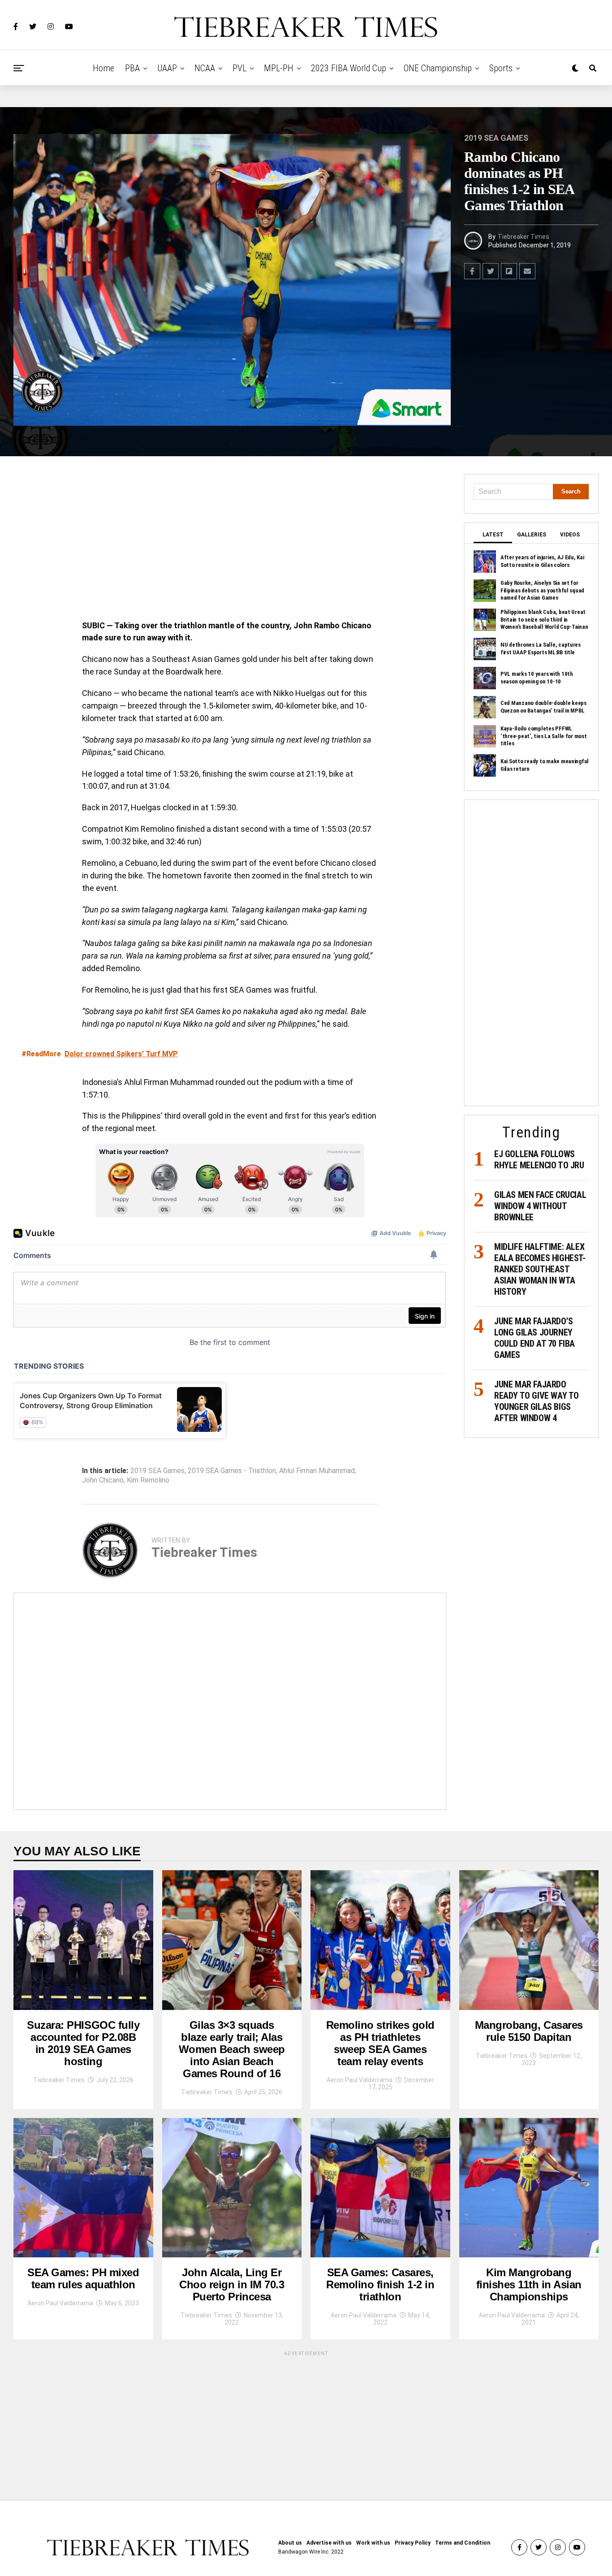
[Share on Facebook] (472, 271)
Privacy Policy (413, 2543)
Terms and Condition (463, 2543)
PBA (132, 68)
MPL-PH (279, 68)
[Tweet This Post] (491, 271)
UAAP (167, 68)
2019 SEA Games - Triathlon (232, 1471)
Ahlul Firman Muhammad (317, 1471)
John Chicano (103, 1480)
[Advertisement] (230, 540)
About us (290, 2543)
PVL (239, 68)
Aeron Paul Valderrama (360, 2080)
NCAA (205, 68)
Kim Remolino (148, 1480)
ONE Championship (438, 68)
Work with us (373, 2543)
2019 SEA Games (157, 1471)
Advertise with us (329, 2543)
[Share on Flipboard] (509, 271)
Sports (501, 68)
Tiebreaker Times (524, 237)
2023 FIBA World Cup (349, 68)
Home (103, 68)
